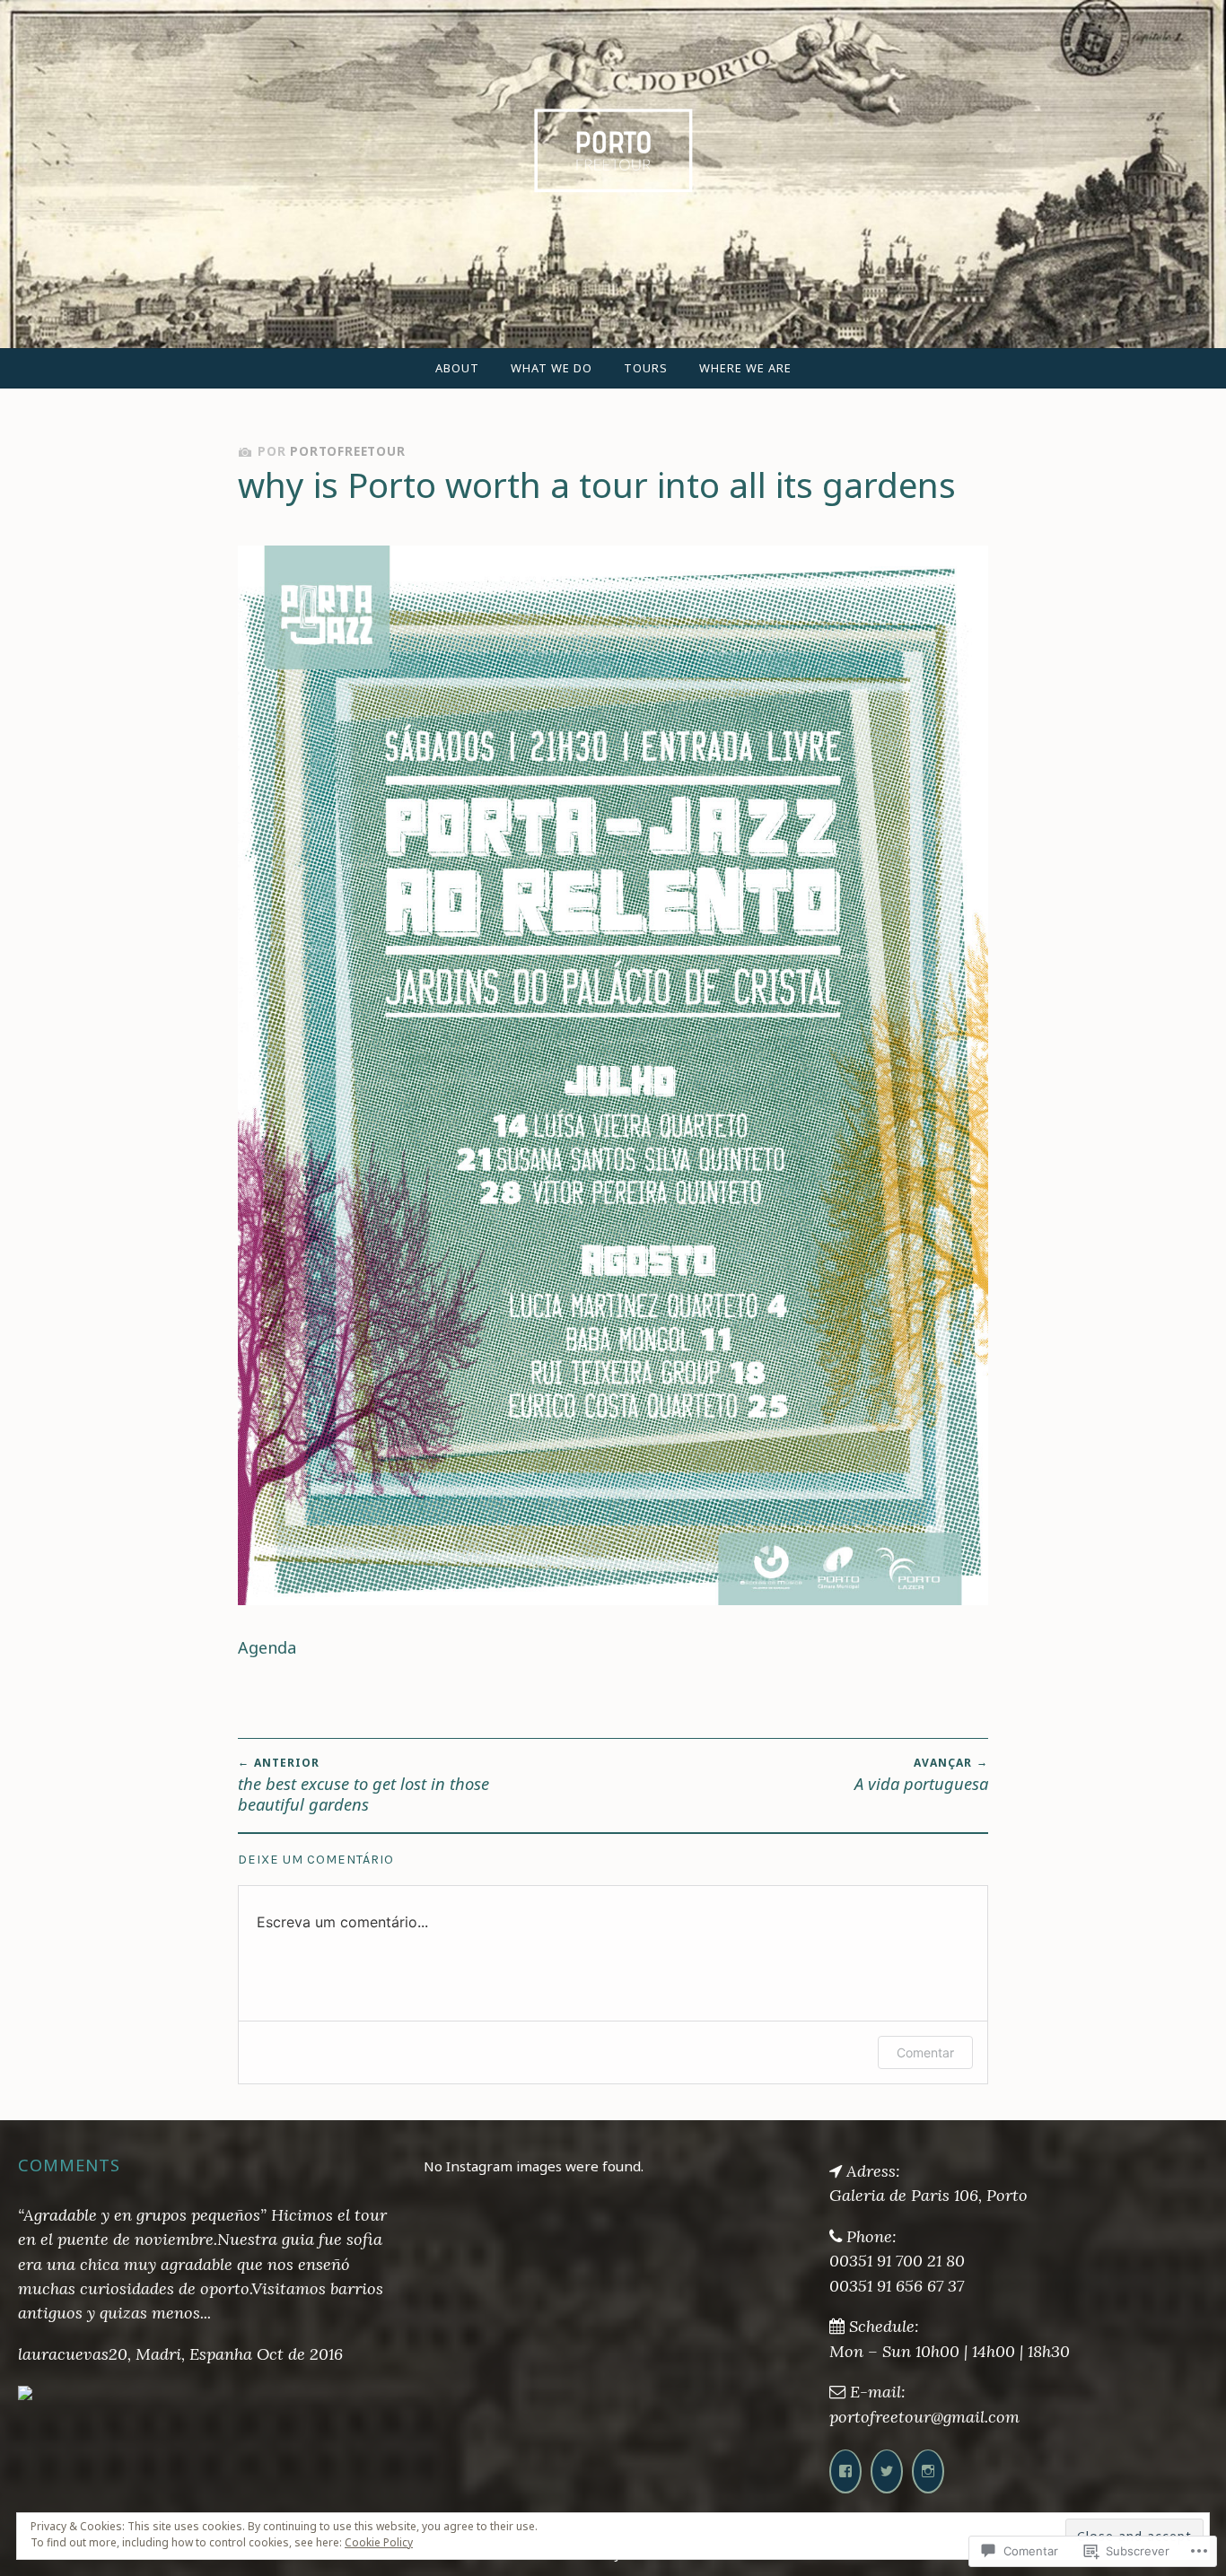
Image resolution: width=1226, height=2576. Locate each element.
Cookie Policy (379, 2542)
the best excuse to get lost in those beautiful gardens (363, 1785)
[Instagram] (928, 2471)
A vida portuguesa (921, 1775)
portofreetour (347, 451)
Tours (646, 368)
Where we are (745, 368)
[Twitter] (887, 2471)
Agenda (267, 1647)
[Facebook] (845, 2471)
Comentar (925, 2052)
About (457, 368)
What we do (552, 368)
